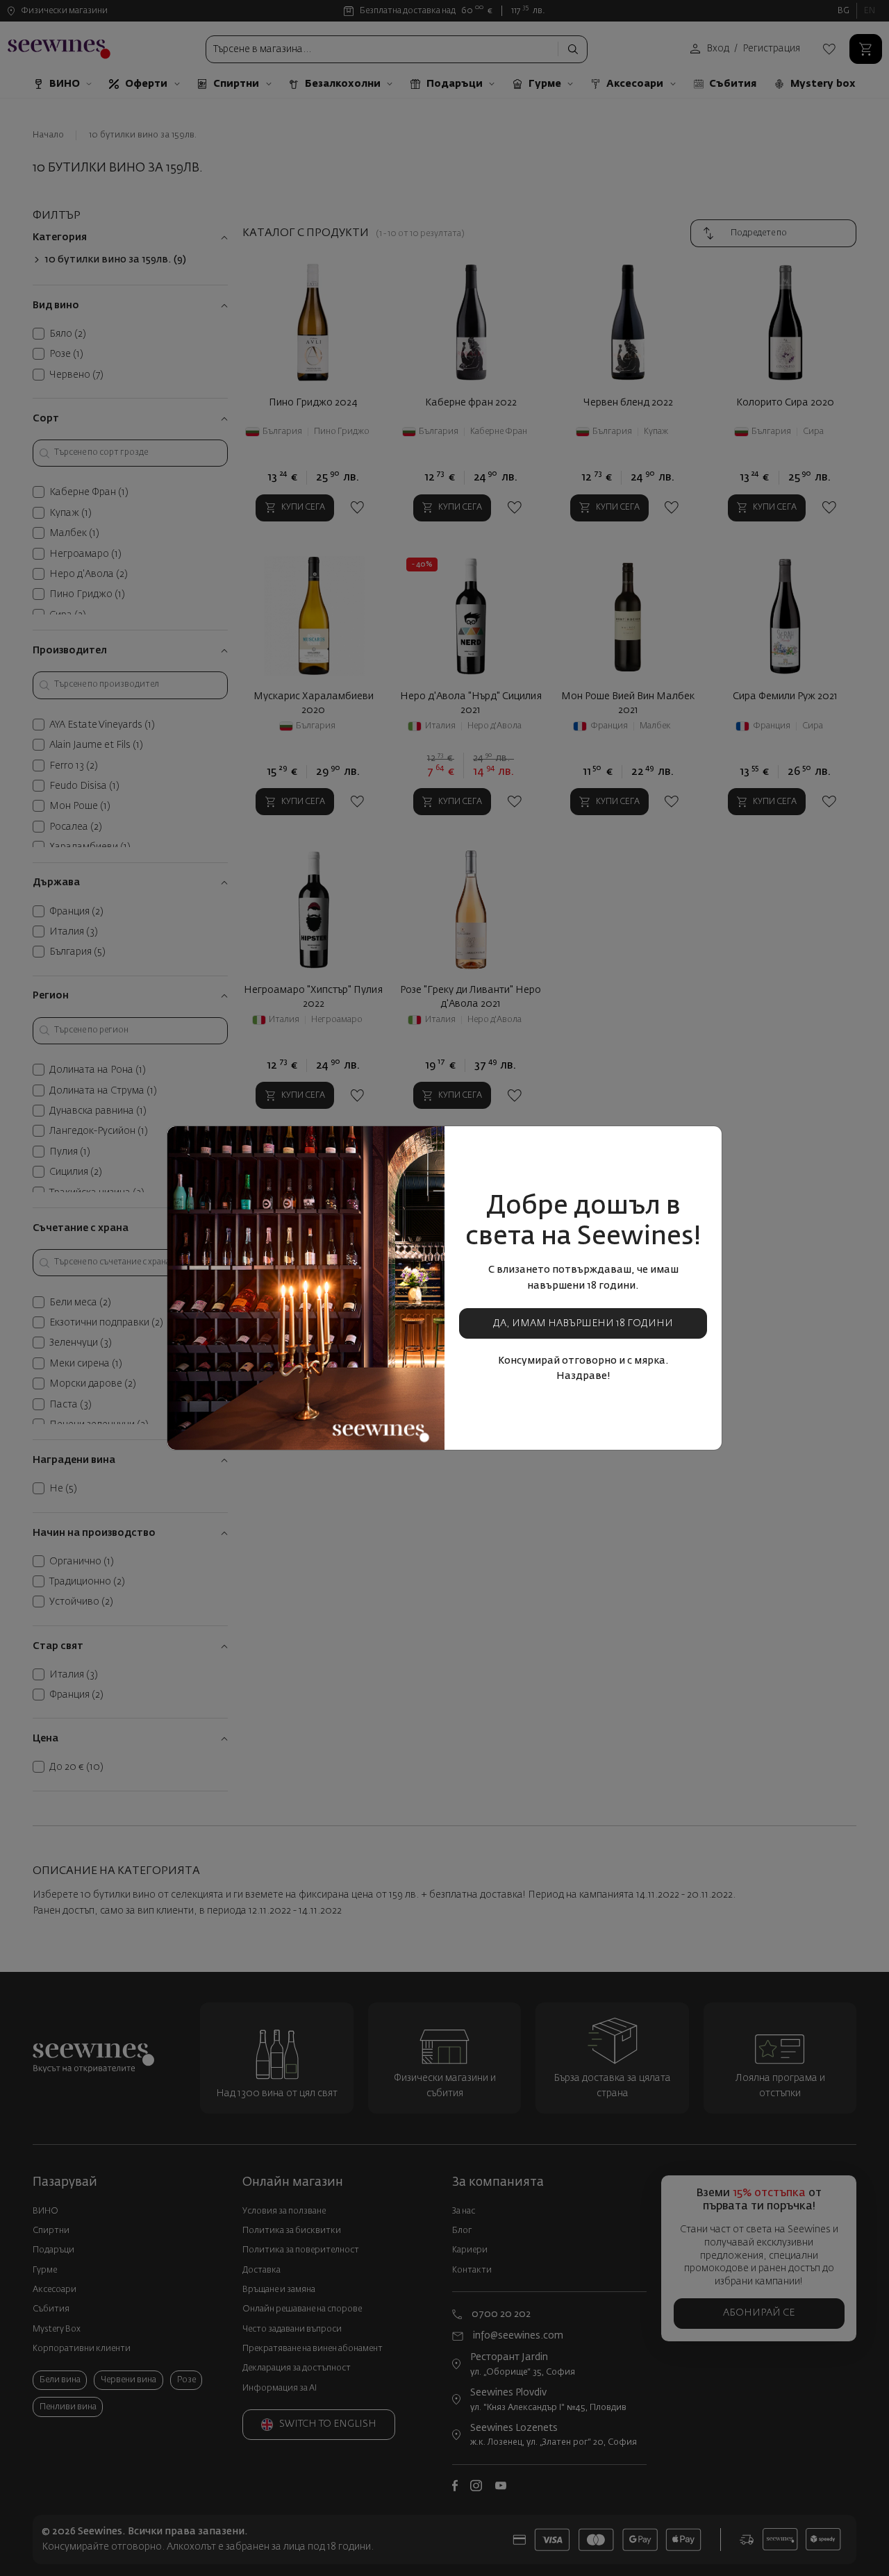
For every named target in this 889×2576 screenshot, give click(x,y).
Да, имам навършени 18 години (583, 1323)
